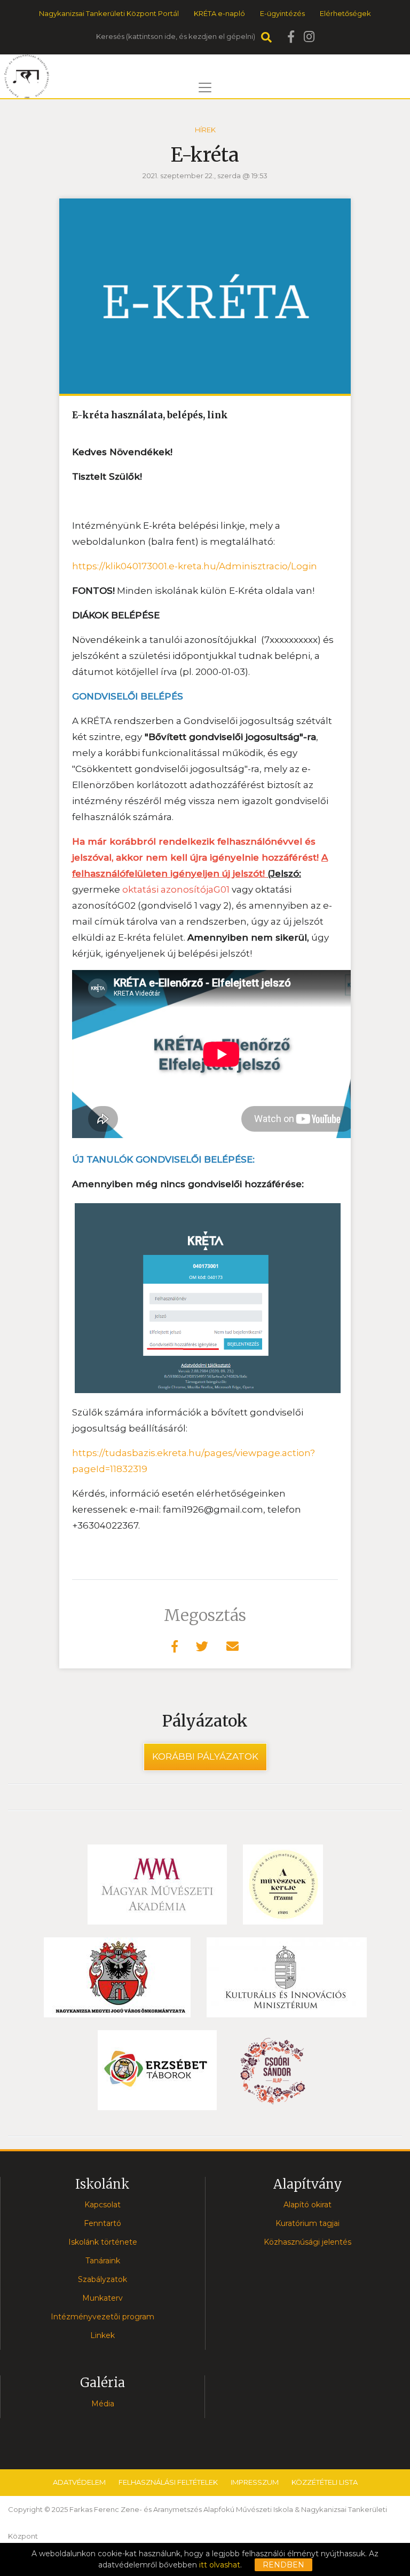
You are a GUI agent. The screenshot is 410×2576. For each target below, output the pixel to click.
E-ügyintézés (282, 13)
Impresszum (255, 2482)
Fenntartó (102, 2223)
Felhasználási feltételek (168, 2482)
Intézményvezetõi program (102, 2317)
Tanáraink (103, 2261)
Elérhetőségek (345, 13)
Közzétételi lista (325, 2482)
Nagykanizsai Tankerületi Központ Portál (109, 13)
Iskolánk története (103, 2242)
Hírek (205, 130)
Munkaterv (102, 2298)
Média (103, 2404)
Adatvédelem (79, 2482)
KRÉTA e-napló (219, 13)
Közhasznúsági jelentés (307, 2242)
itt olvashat (220, 2565)
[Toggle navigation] (205, 88)
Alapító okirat (307, 2205)
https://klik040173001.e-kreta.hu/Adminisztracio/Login (195, 566)
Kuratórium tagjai (307, 2223)
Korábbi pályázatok (205, 1756)
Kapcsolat (102, 2205)
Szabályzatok (102, 2279)
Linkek (102, 2335)
